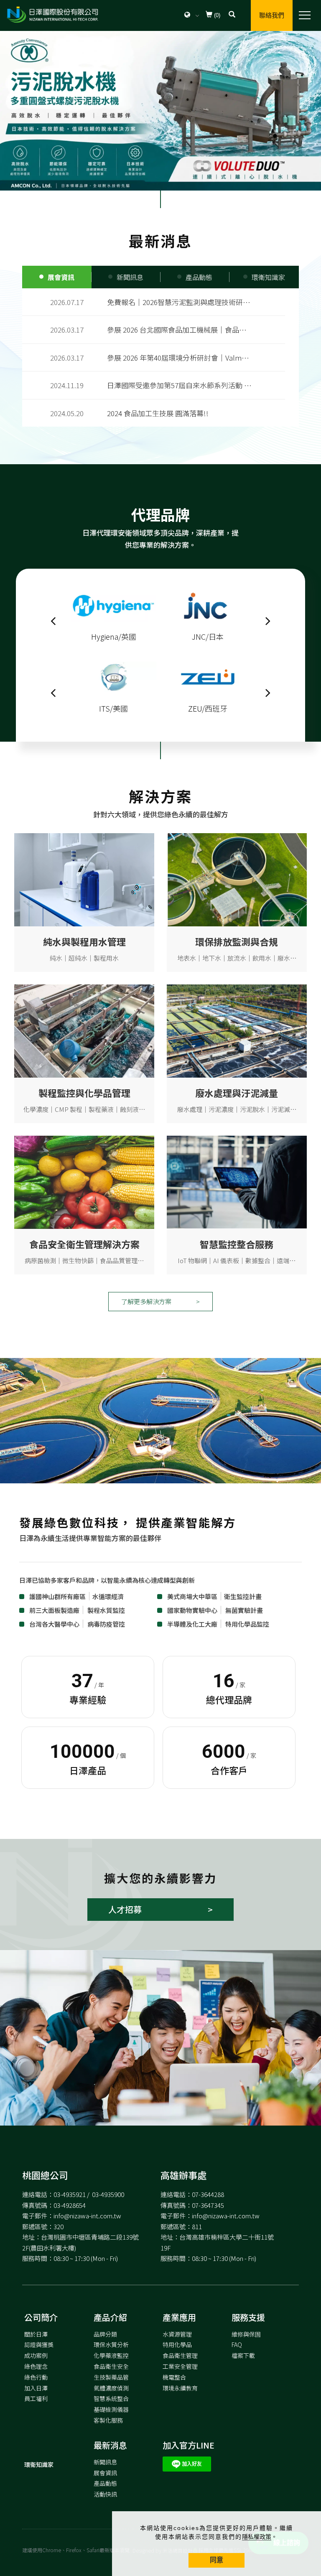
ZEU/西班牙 (114, 708)
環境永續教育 (180, 2388)
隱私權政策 (257, 2537)
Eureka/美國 (208, 676)
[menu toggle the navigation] (302, 15)
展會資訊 (105, 2473)
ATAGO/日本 (114, 636)
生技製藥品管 (111, 2377)
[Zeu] (114, 676)
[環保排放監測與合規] (237, 879)
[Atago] (114, 604)
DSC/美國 (208, 604)
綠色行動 (36, 2377)
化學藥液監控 (111, 2355)
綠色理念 (36, 2366)
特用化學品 (177, 2345)
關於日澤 (36, 2334)
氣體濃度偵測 (111, 2388)
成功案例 (36, 2355)
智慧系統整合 (111, 2398)
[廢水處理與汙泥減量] (237, 1030)
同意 (217, 2560)
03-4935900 (108, 2194)
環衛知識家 (39, 2464)
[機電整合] (237, 1181)
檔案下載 (243, 2355)
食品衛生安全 (111, 2366)
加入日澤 (36, 2388)
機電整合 (174, 2377)
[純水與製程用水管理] (84, 879)
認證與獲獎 (39, 2345)
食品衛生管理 (180, 2355)
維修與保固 (246, 2334)
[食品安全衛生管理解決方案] (84, 1181)
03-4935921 (70, 2194)
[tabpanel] (160, 110)
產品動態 (105, 2483)
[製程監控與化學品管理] (84, 1030)
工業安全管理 (180, 2366)
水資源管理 (177, 2334)
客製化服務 (108, 2420)
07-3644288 (208, 2194)
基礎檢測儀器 (111, 2409)
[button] (232, 15)
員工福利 (36, 2398)
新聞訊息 (105, 2462)
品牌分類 (105, 2334)
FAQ (237, 2345)
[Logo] (52, 15)
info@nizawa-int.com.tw (87, 2216)
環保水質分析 (111, 2345)
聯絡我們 (272, 15)
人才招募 (125, 1909)
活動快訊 (105, 2494)
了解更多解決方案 (146, 1301)
